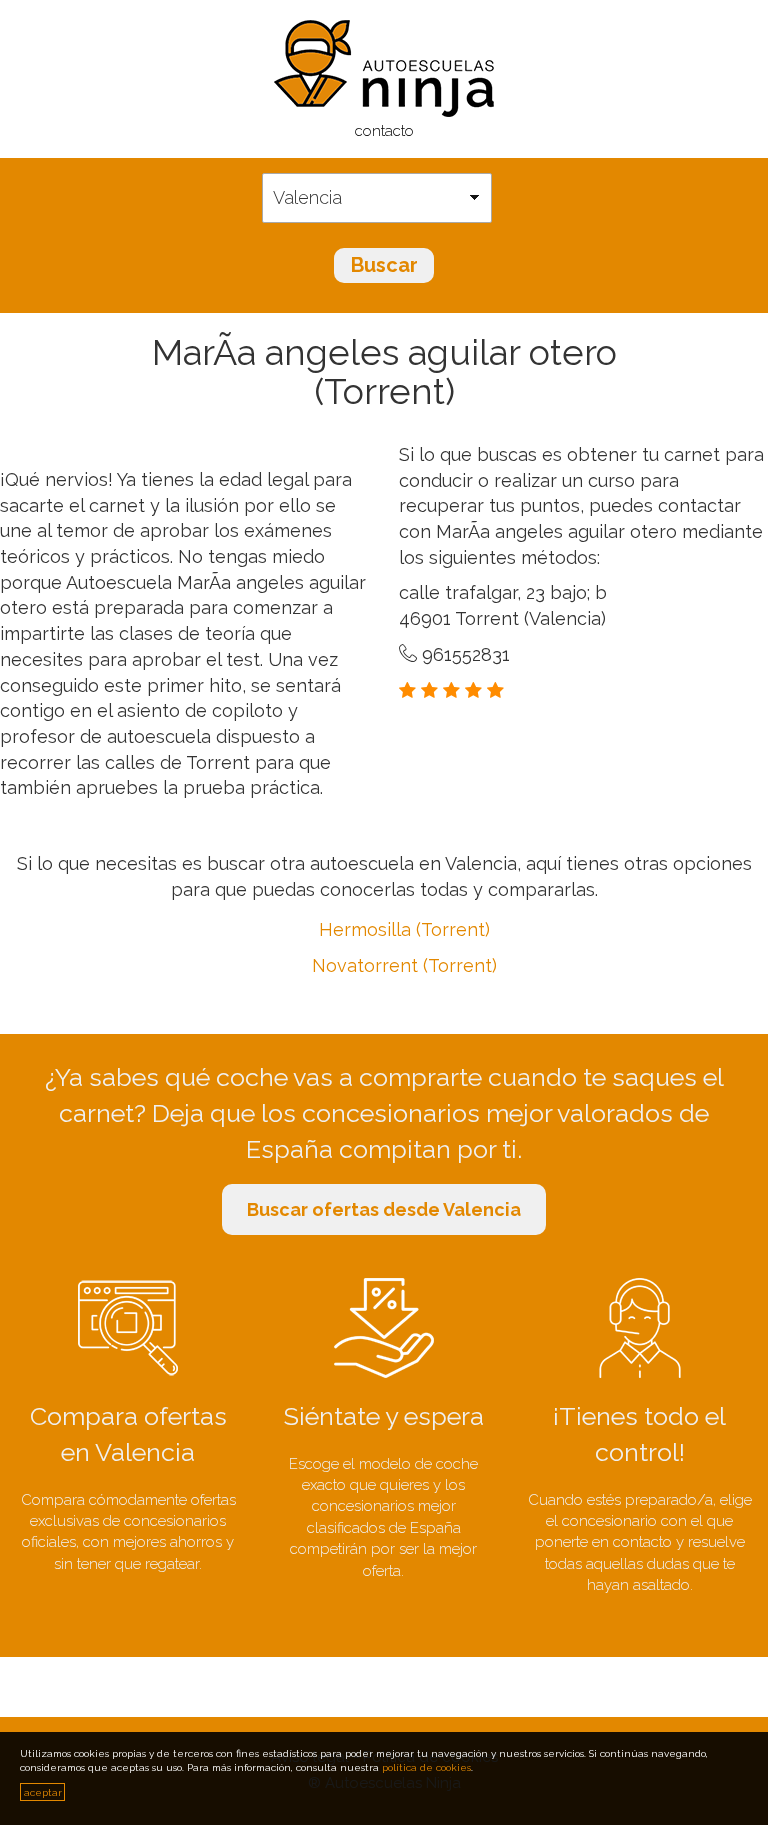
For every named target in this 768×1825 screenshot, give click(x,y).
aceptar (43, 1792)
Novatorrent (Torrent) (404, 965)
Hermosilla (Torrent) (404, 929)
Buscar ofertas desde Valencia (384, 1209)
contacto (384, 131)
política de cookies (426, 1767)
